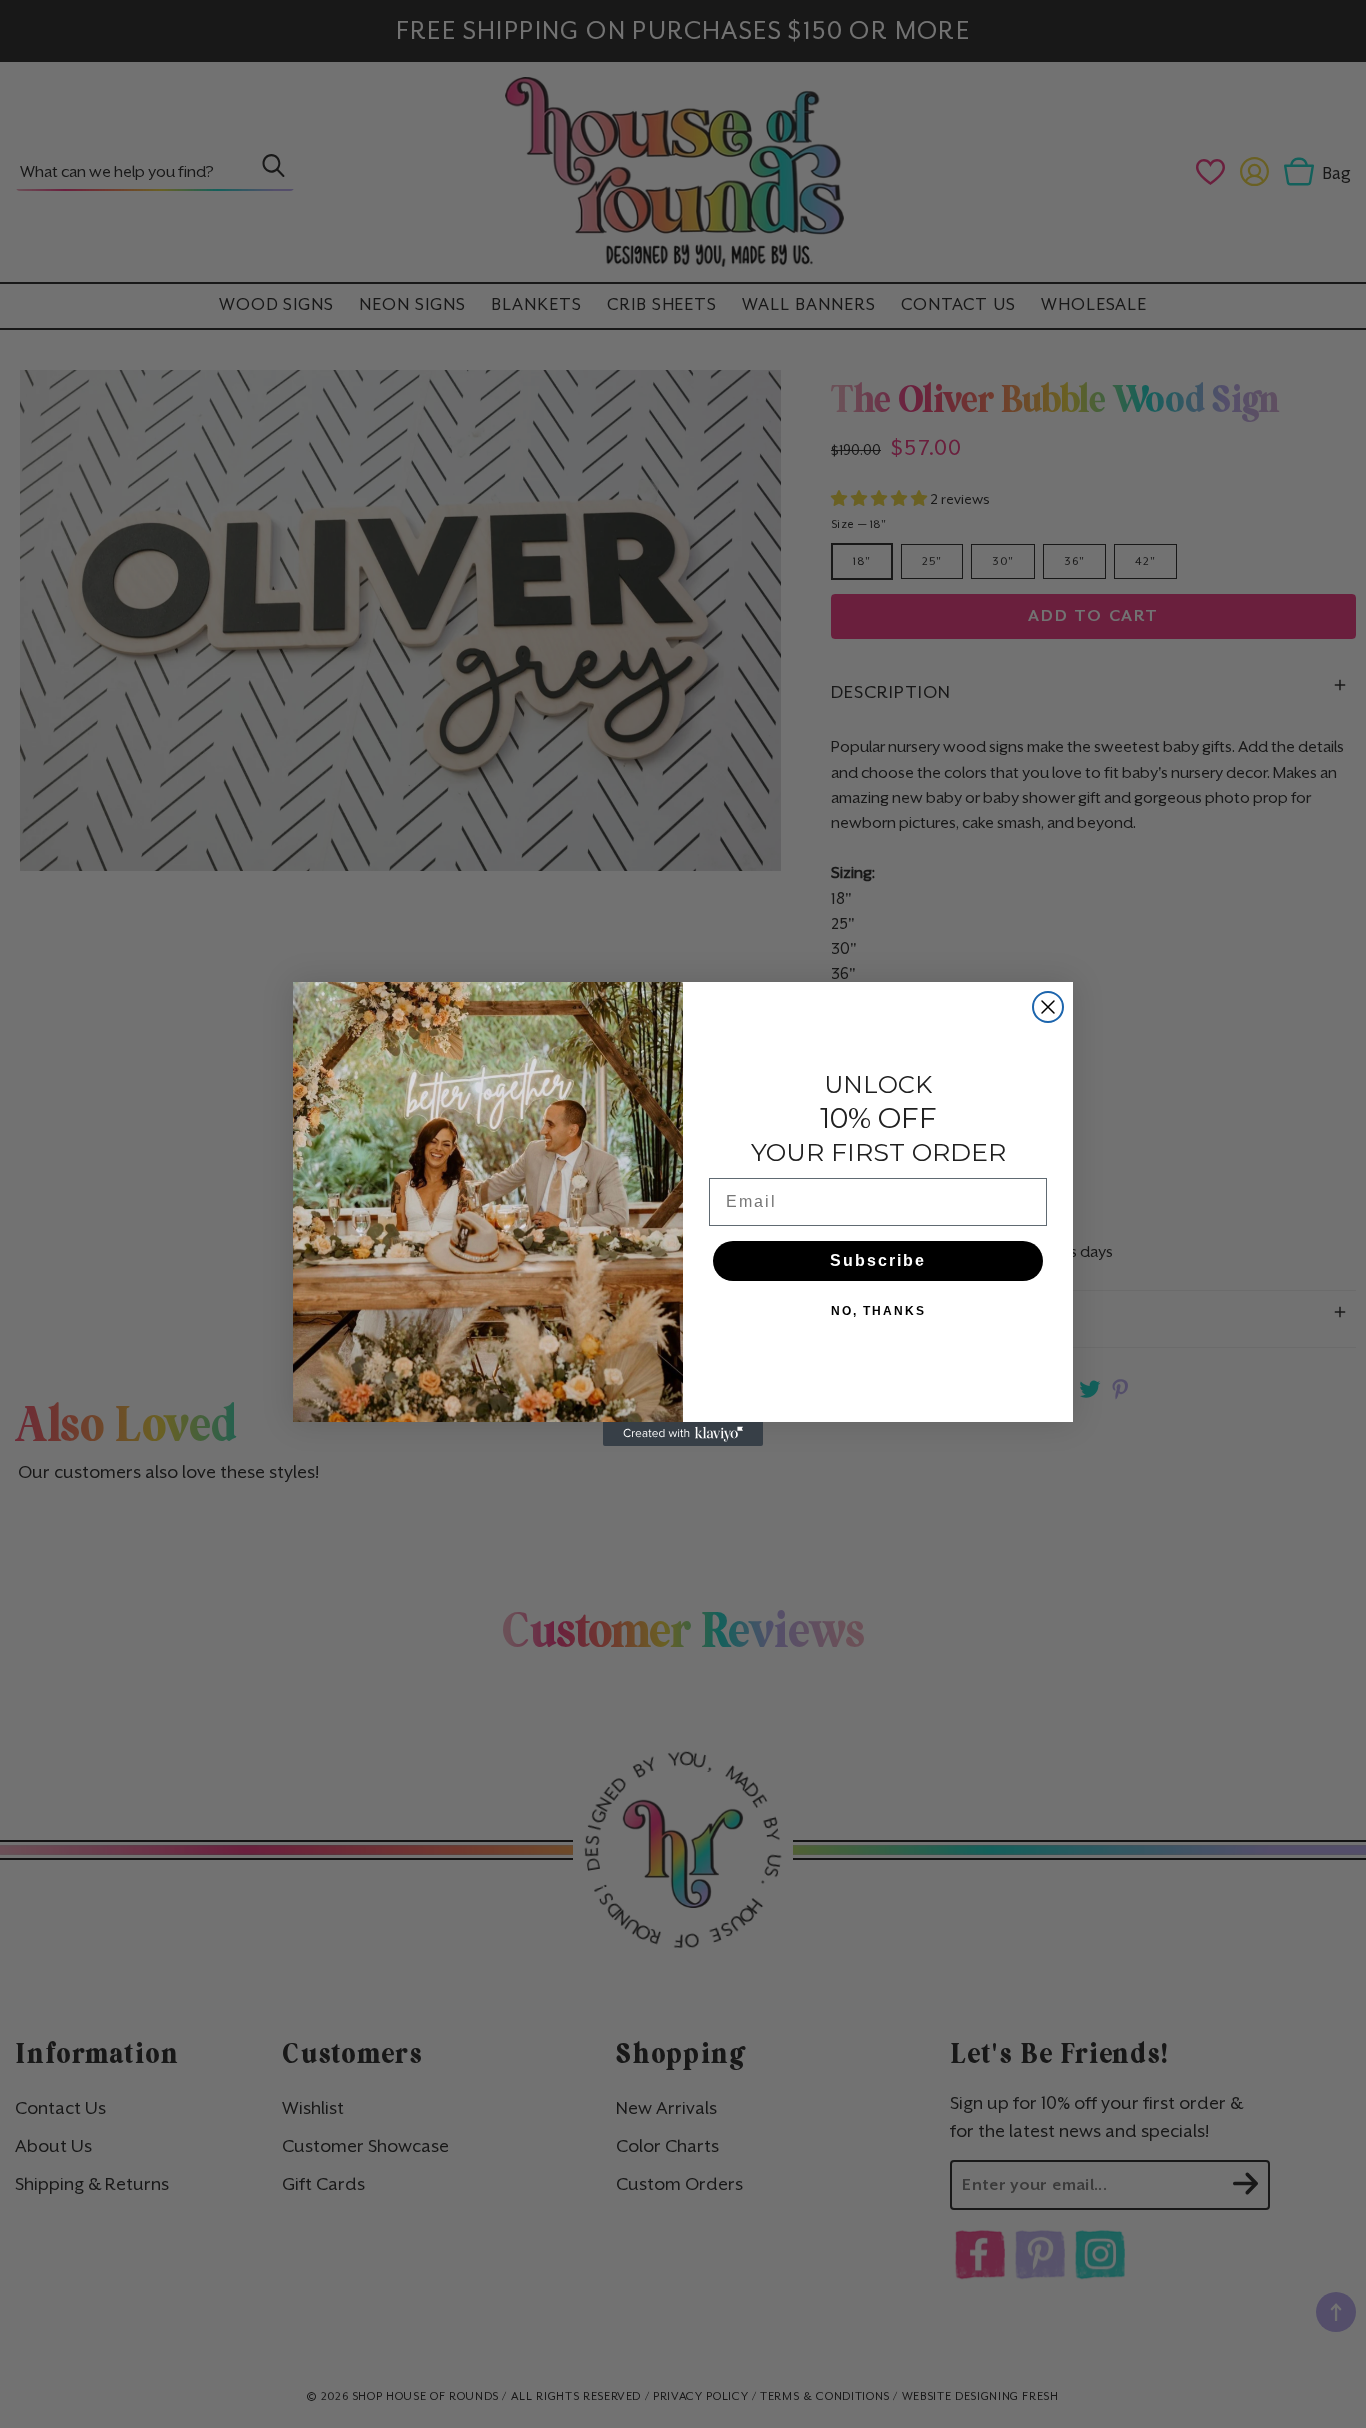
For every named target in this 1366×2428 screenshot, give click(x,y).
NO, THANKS (878, 1311)
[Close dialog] (1048, 1007)
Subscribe (878, 1260)
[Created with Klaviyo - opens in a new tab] (683, 1434)
